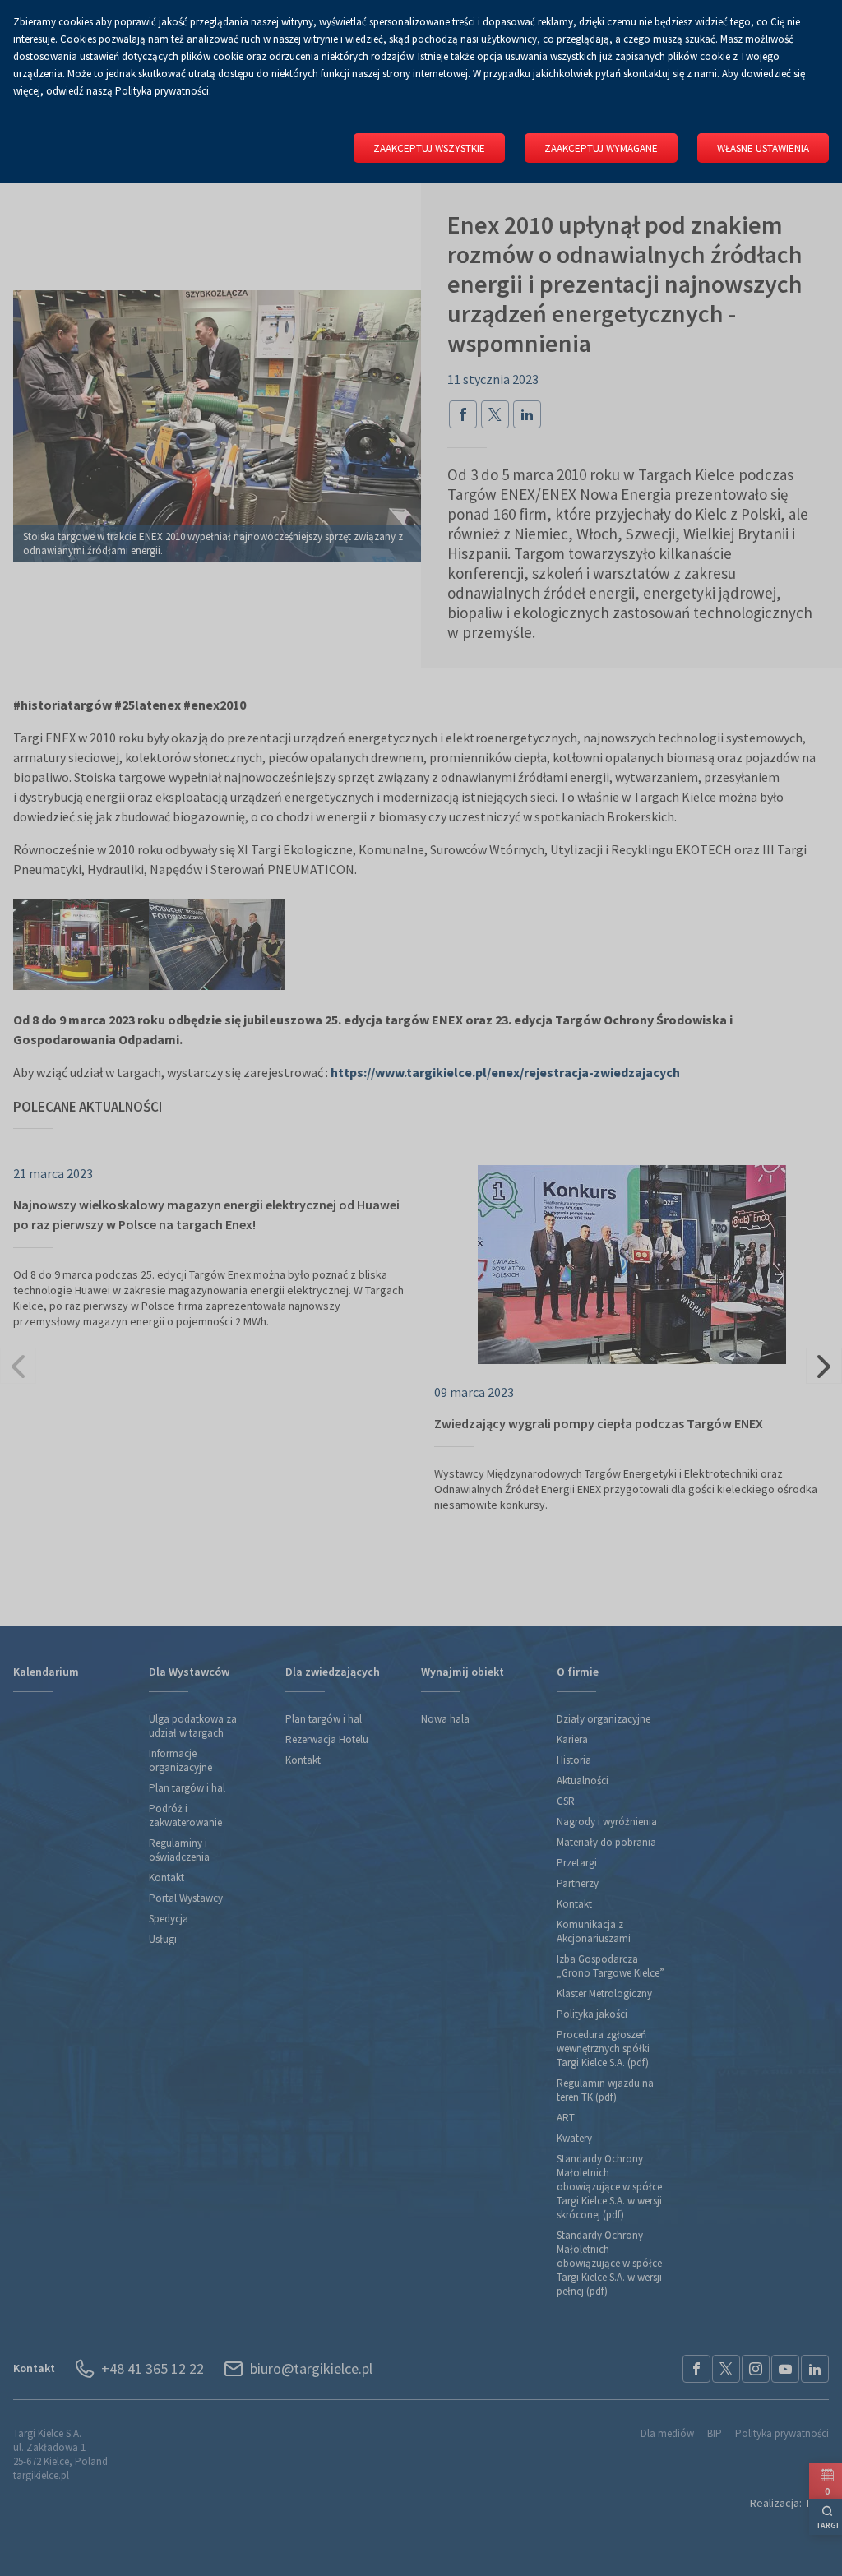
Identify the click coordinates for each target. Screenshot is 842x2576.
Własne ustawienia (763, 148)
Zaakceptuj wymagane (601, 148)
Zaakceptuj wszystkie (429, 148)
